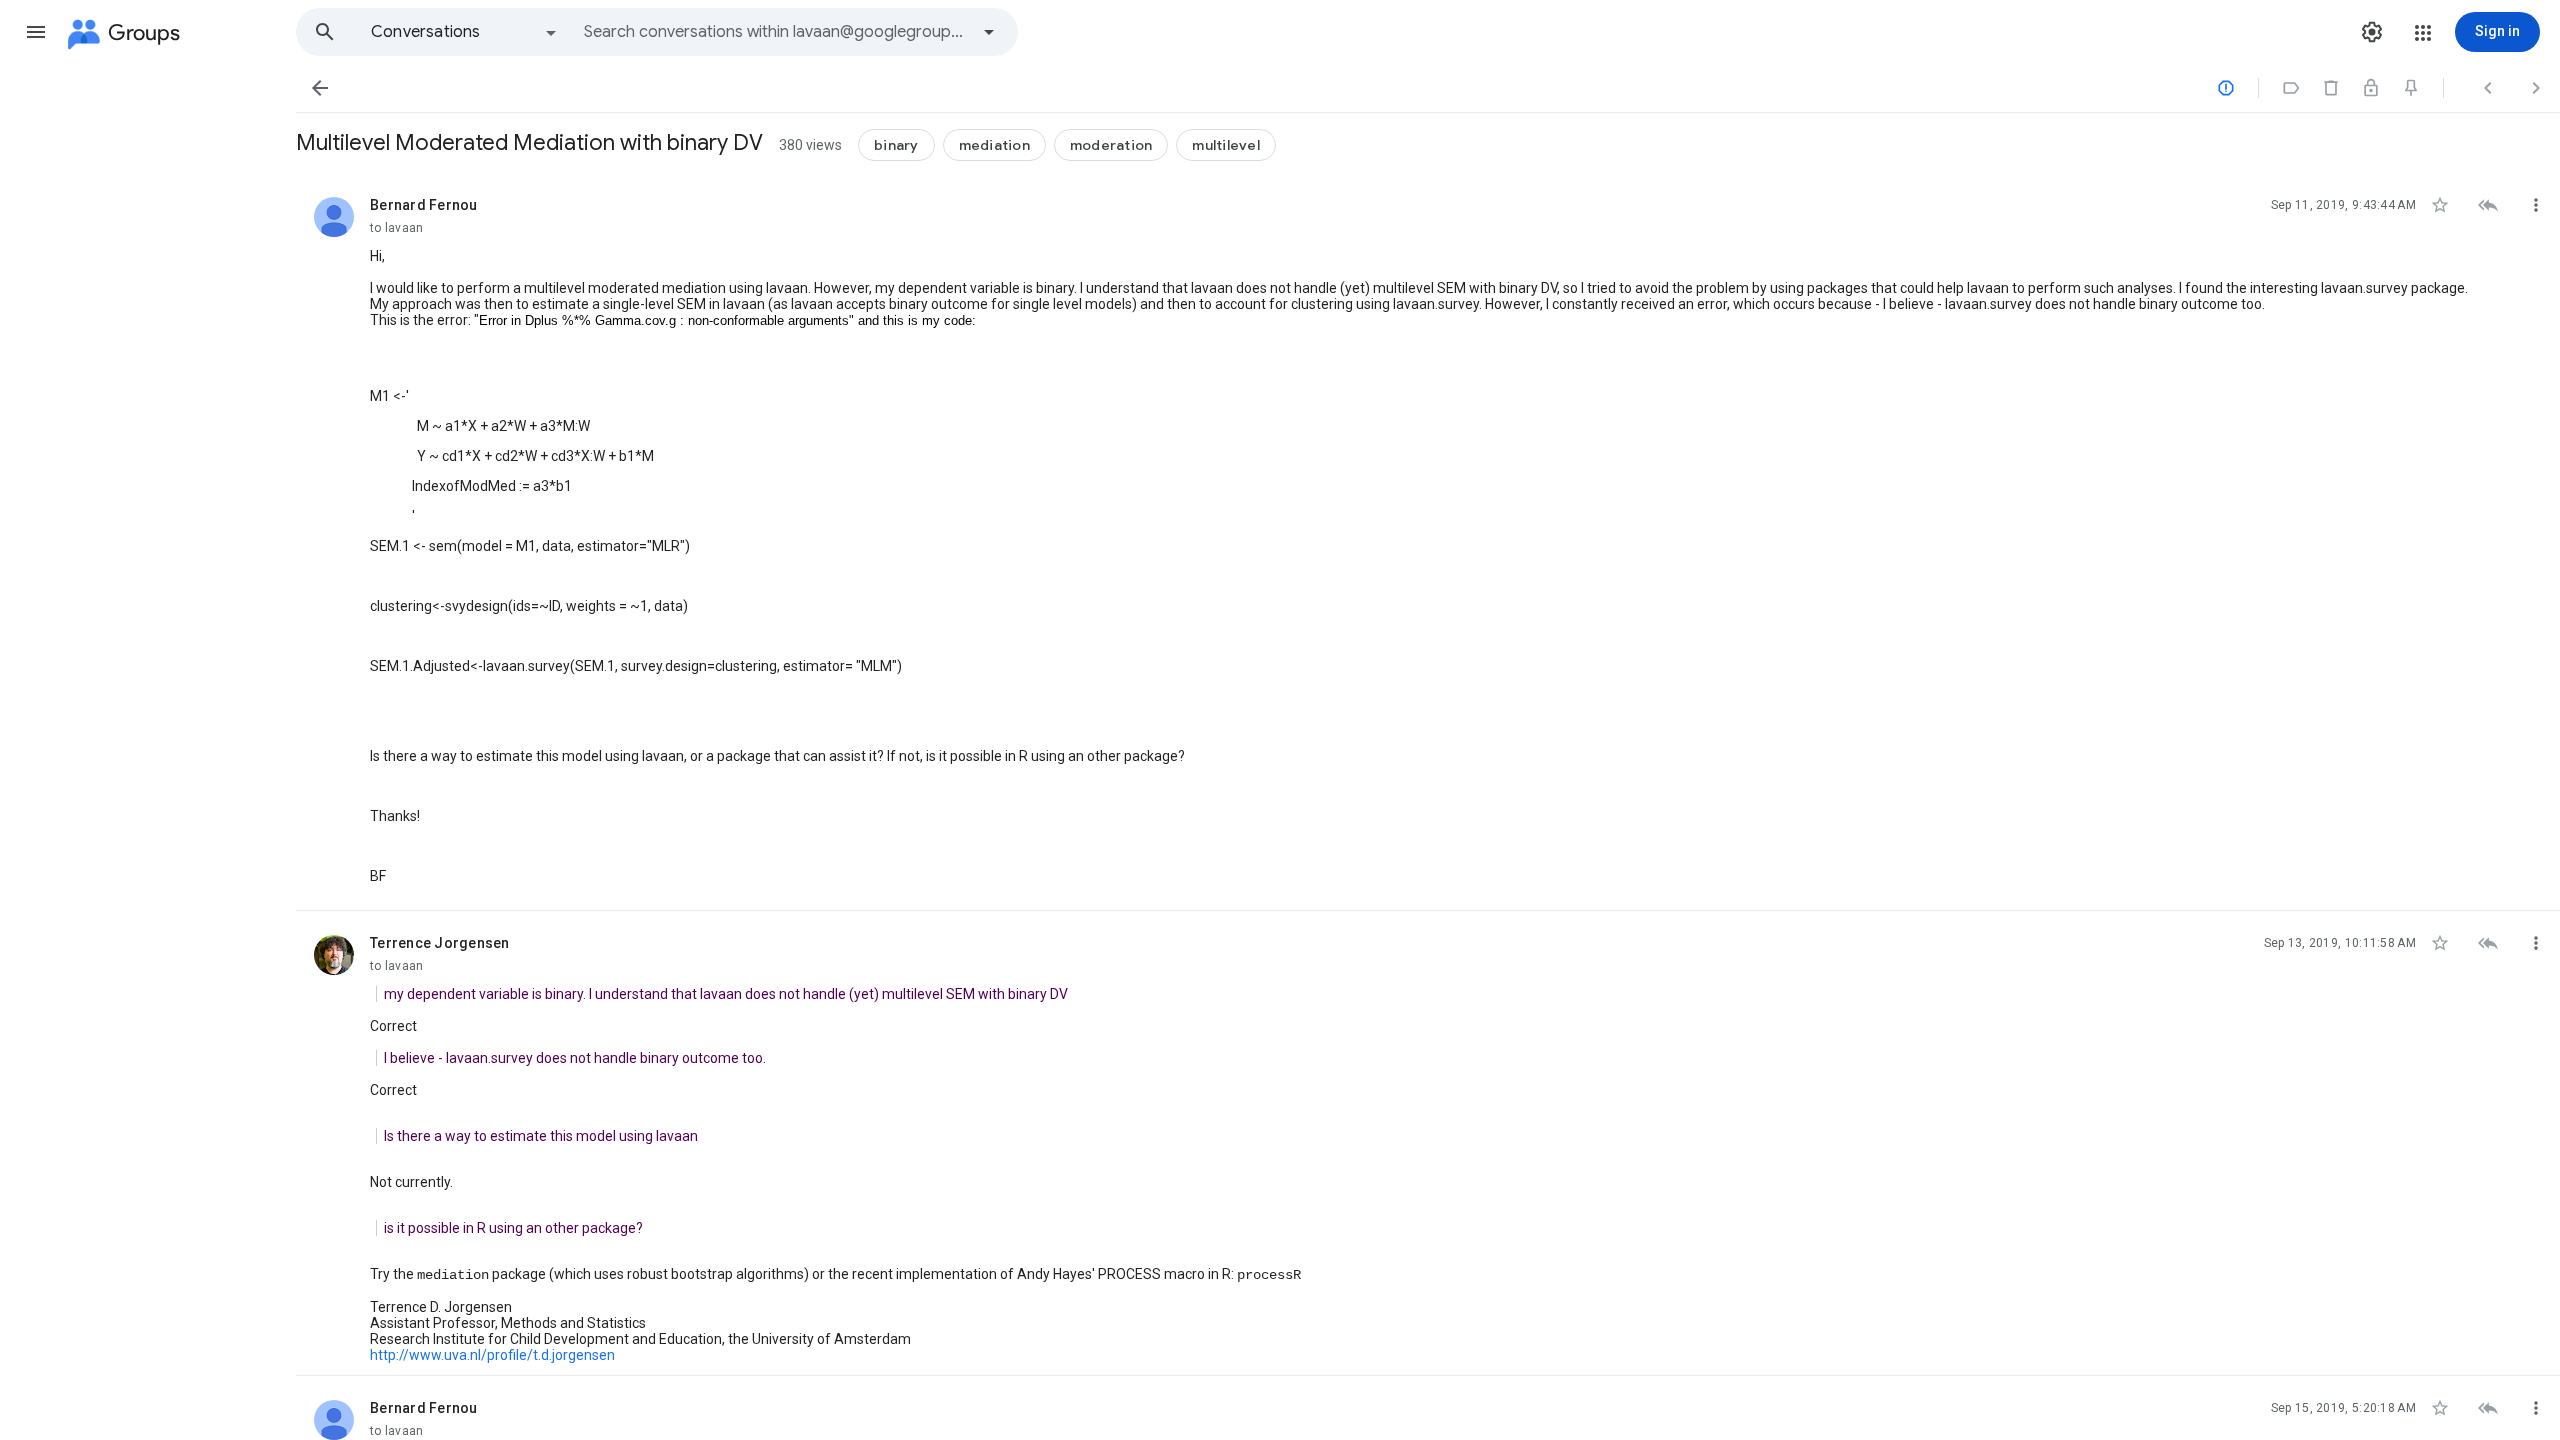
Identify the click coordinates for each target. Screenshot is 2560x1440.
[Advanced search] (989, 32)
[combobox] (776, 32)
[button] (36, 32)
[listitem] (1428, 542)
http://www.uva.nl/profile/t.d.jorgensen (492, 1355)
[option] (465, 32)
